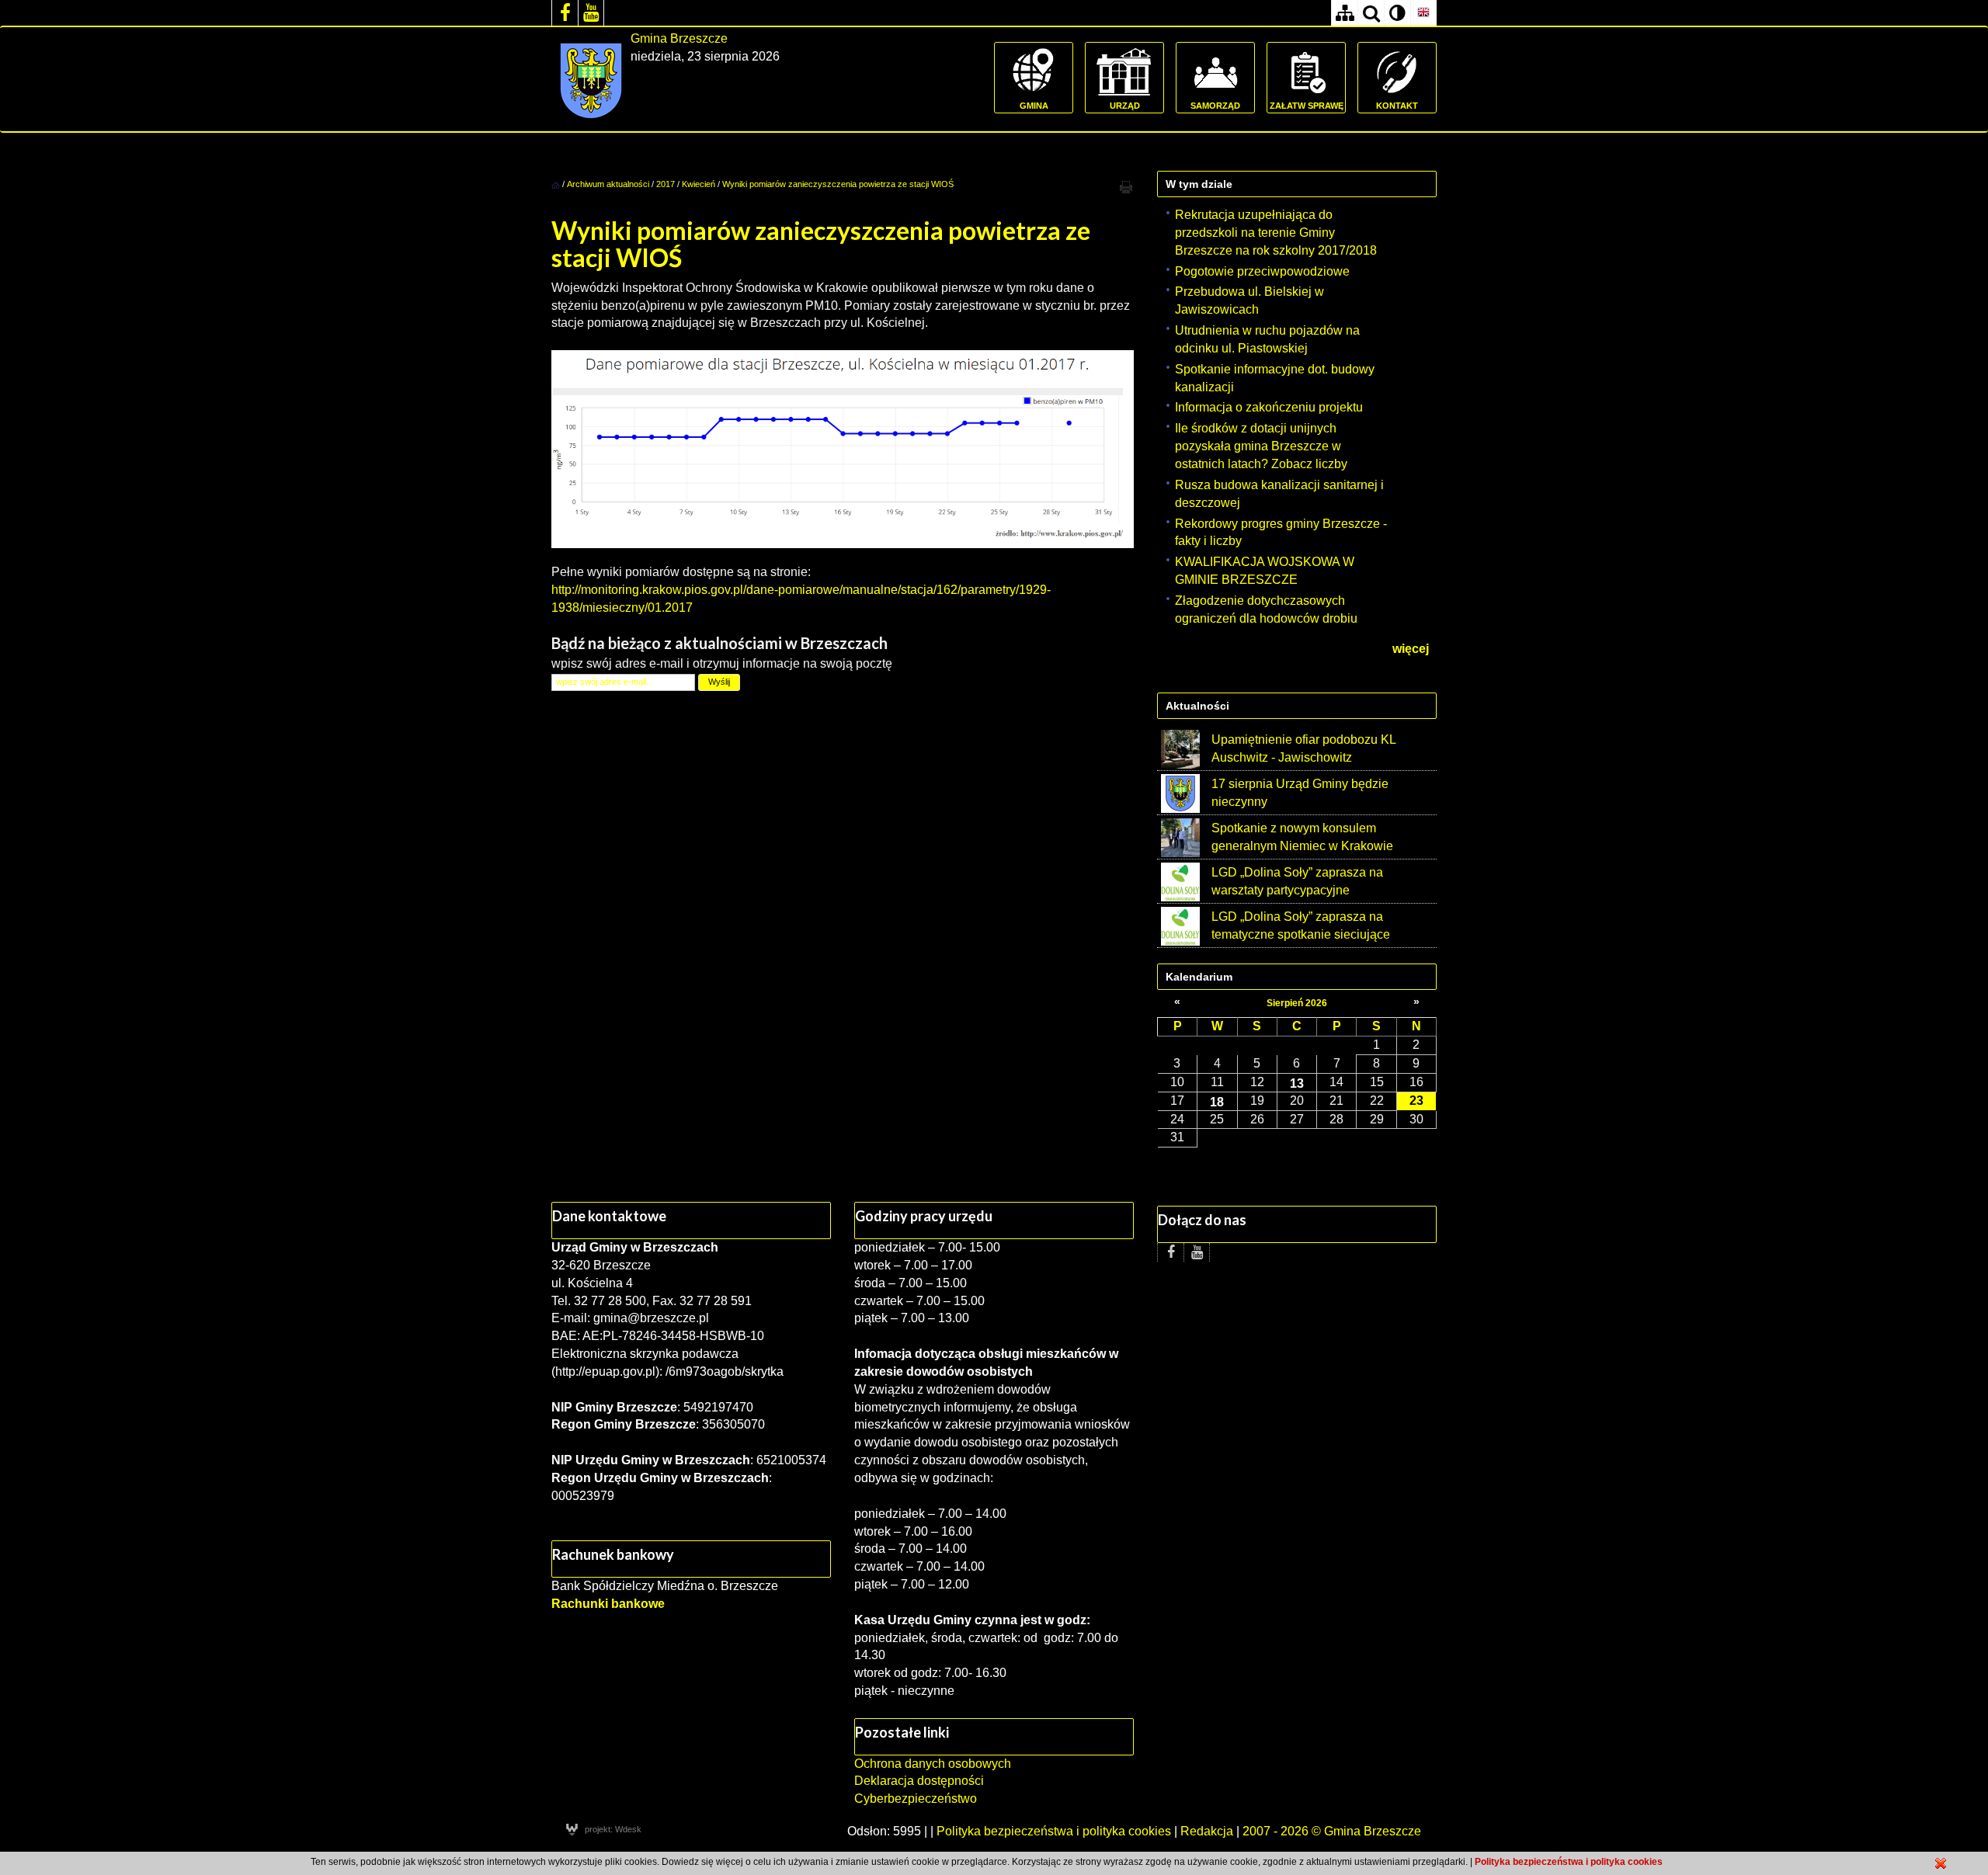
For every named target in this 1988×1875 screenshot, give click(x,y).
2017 (666, 184)
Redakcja (1207, 1831)
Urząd (1125, 106)
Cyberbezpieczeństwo (916, 1799)
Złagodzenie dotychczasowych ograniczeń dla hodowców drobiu (1266, 609)
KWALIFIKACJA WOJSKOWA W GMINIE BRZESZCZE (1265, 571)
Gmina (1034, 106)
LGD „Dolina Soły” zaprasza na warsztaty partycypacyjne (1297, 881)
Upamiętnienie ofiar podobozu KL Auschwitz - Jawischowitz (1303, 748)
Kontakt (1397, 106)
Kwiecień (699, 184)
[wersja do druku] (1126, 186)
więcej (1411, 649)
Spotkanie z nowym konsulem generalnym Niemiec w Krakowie (1302, 837)
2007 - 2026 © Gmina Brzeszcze (1332, 1831)
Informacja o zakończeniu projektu (1269, 407)
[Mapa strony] (1344, 13)
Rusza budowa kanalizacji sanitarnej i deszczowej (1279, 494)
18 (1217, 1102)
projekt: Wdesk (613, 1829)
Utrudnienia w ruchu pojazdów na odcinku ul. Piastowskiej (1267, 339)
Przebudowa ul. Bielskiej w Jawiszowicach (1249, 300)
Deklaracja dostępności (919, 1781)
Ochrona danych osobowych (933, 1764)
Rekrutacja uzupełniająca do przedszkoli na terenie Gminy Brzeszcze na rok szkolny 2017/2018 (1276, 233)
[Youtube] (591, 13)
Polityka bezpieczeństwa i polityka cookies (1054, 1831)
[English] (1423, 13)
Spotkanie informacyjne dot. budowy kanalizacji (1275, 378)
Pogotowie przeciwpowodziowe (1262, 271)
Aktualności (1197, 706)
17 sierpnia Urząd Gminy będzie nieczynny (1300, 793)
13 (1297, 1083)
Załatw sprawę (1307, 106)
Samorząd (1215, 106)
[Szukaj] (1371, 13)
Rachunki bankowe (608, 1604)
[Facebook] (565, 13)
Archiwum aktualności (609, 184)
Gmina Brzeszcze (679, 38)
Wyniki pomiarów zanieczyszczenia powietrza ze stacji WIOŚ (838, 184)
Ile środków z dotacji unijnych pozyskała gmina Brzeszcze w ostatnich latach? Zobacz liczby (1261, 446)
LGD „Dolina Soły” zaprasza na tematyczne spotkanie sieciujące (1301, 925)
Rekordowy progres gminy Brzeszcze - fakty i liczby (1281, 533)
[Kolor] (1397, 13)
